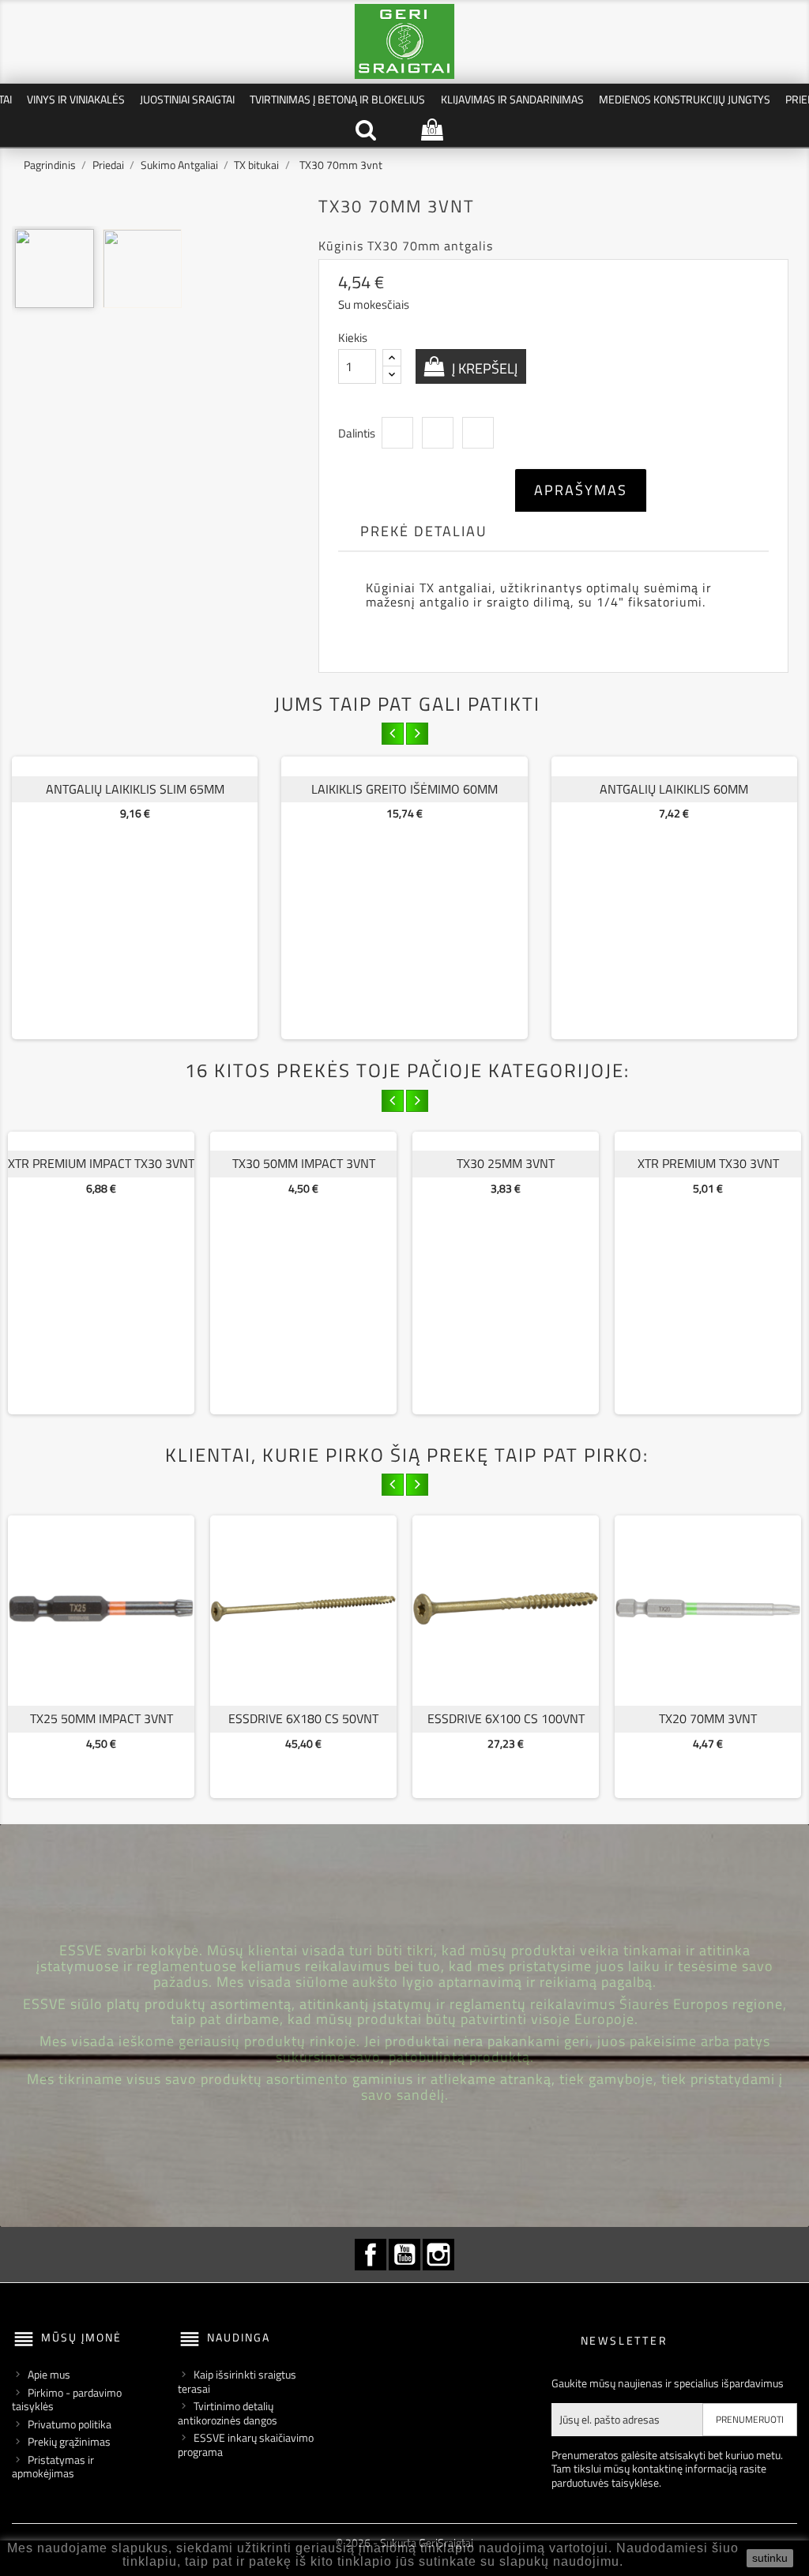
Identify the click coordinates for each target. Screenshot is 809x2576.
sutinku (770, 2558)
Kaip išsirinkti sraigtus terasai (237, 2381)
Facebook (371, 2255)
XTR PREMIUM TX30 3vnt (708, 1163)
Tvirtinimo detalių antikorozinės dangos (228, 2413)
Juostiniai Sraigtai (187, 99)
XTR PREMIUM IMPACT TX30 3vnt (101, 1163)
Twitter (438, 433)
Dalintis (397, 433)
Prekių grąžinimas (69, 2441)
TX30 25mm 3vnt (506, 1163)
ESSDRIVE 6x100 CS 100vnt (506, 1718)
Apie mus (49, 2374)
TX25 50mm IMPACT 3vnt (102, 1718)
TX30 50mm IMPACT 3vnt (304, 1163)
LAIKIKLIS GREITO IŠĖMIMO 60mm (404, 789)
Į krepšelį (483, 368)
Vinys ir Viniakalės (76, 99)
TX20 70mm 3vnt (708, 1718)
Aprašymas (581, 490)
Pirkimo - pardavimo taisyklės (67, 2400)
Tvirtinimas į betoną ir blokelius (337, 99)
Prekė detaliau (424, 531)
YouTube (404, 2255)
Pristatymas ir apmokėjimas (53, 2467)
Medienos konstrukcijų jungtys (685, 99)
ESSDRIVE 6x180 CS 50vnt (303, 1718)
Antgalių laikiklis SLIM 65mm (135, 789)
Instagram (438, 2255)
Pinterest (478, 433)
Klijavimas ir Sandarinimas (512, 99)
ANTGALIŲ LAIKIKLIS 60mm (674, 789)
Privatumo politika (70, 2424)
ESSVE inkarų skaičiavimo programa (246, 2445)
